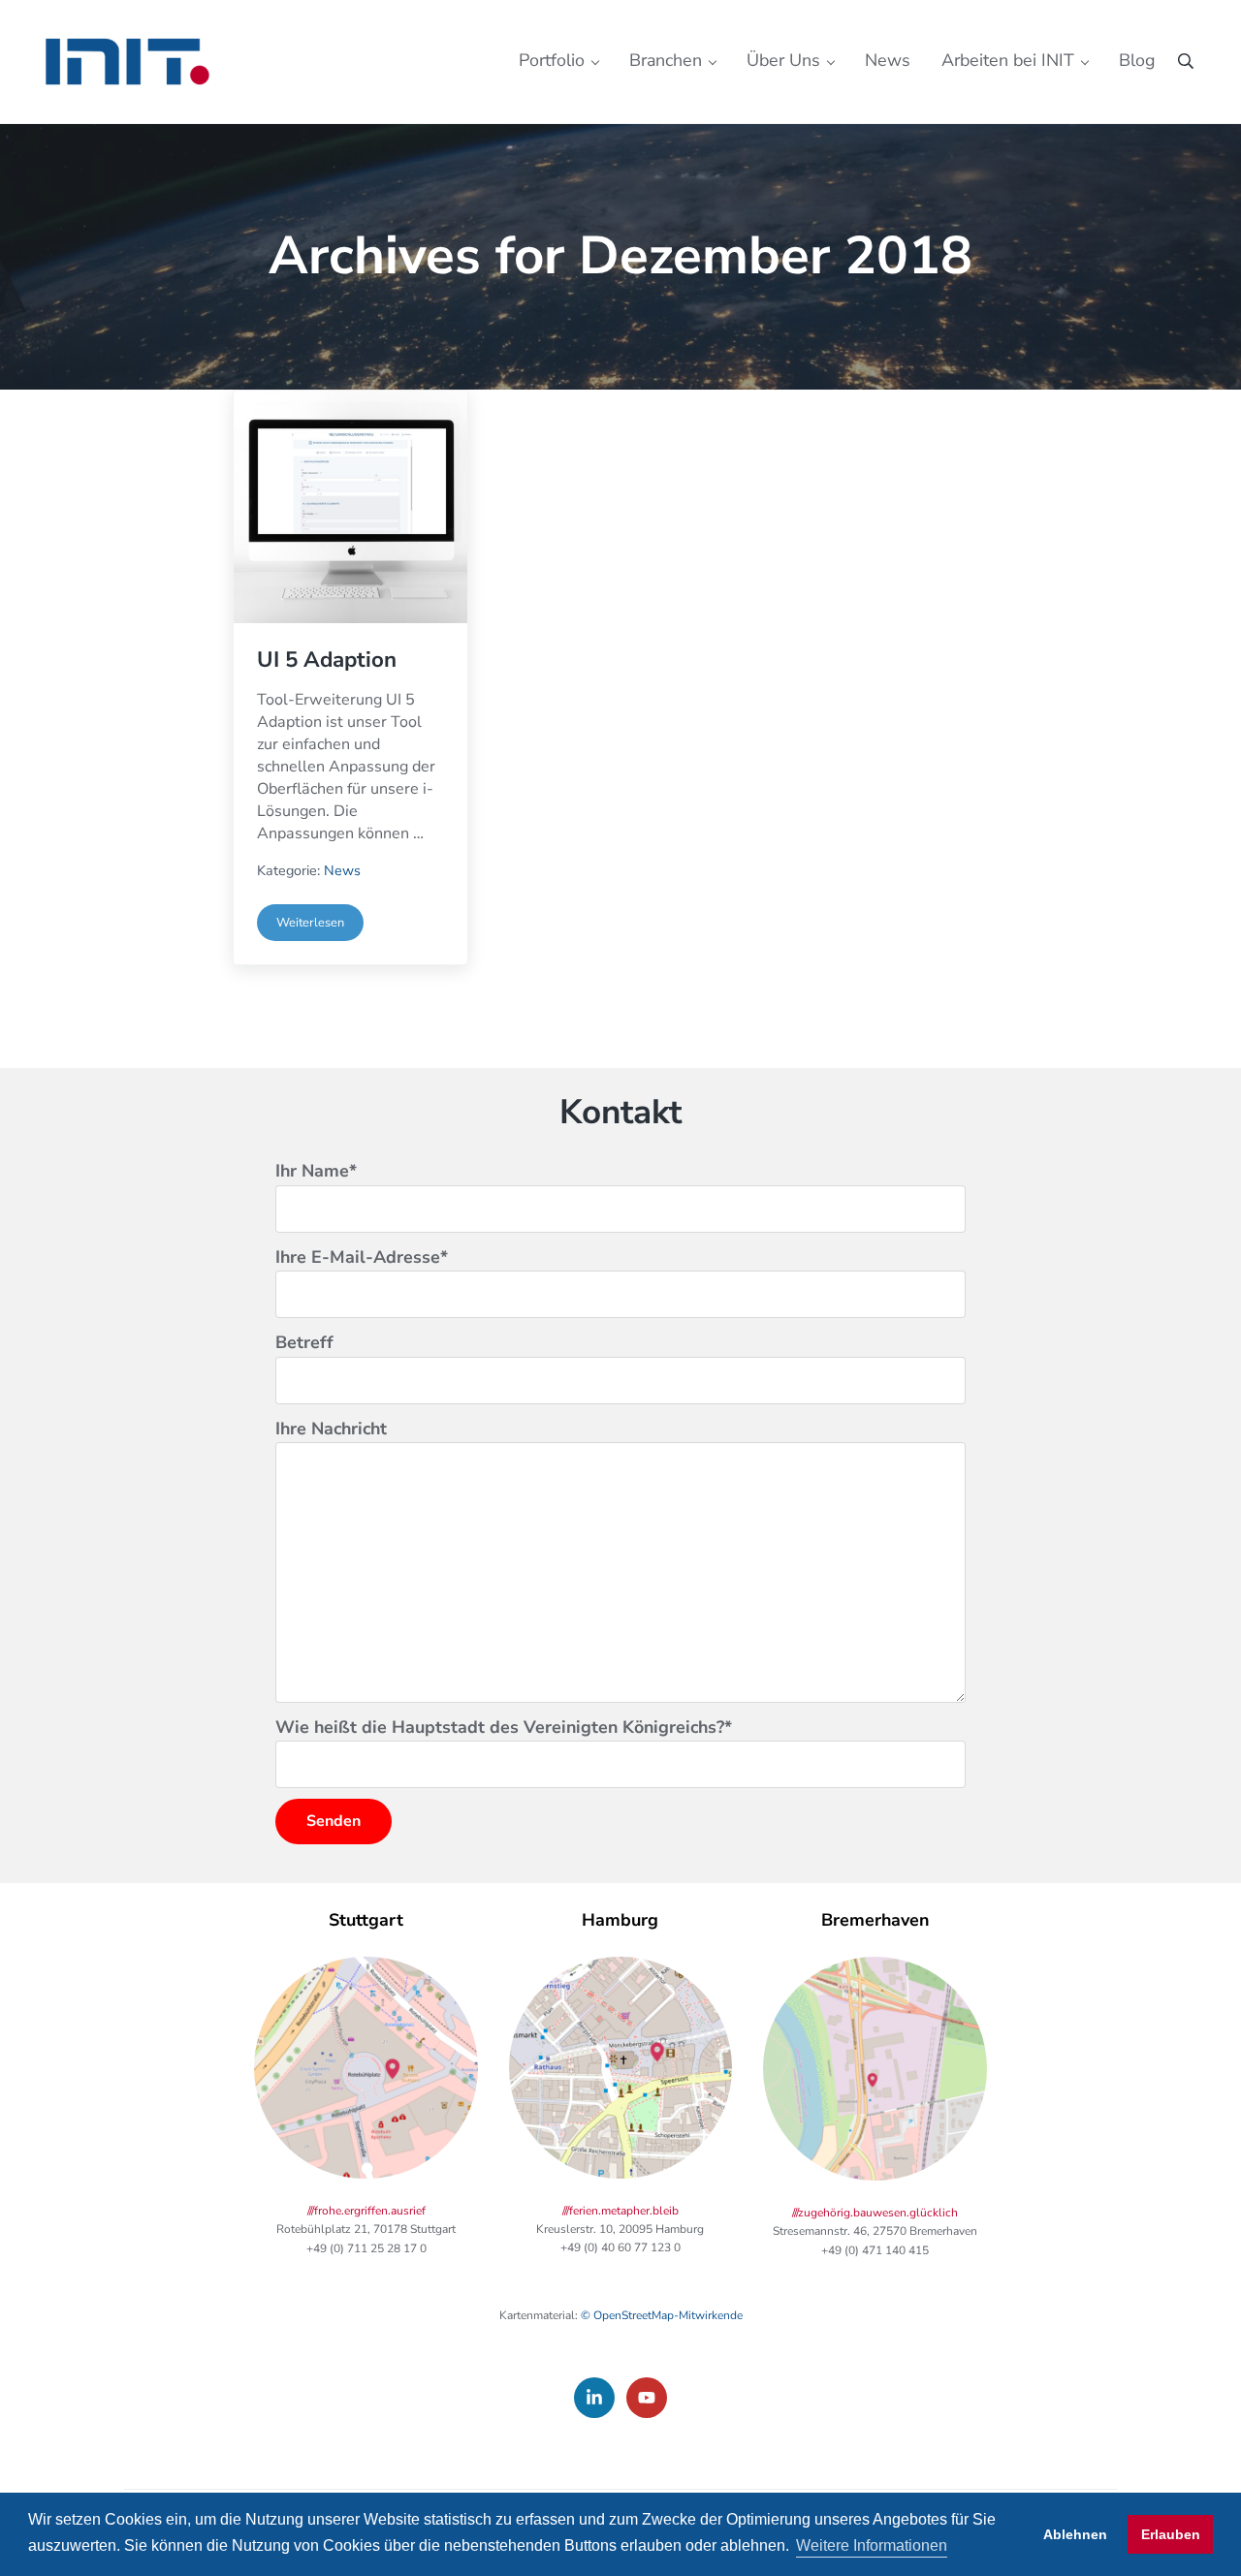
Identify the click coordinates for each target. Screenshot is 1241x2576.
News (342, 871)
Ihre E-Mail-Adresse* (362, 1257)
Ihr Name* (316, 1171)
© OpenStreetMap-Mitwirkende (662, 2315)
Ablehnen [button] (1075, 2534)
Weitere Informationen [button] (872, 2545)
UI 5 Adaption (327, 660)
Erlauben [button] (1171, 2534)
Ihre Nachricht (331, 1429)
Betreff (304, 1342)
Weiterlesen (320, 926)
